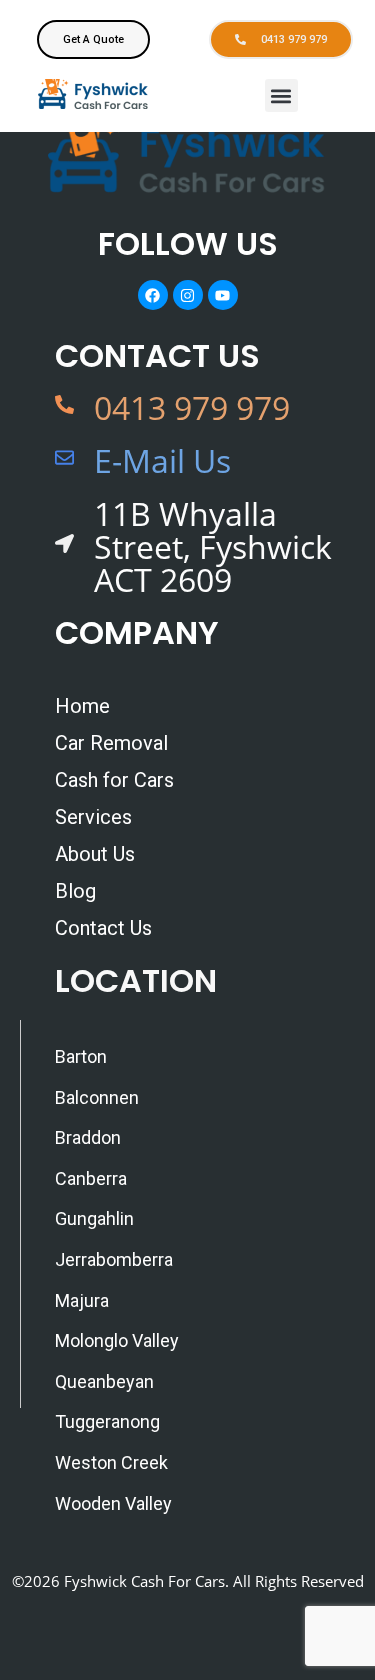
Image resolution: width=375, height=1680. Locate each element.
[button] (281, 95)
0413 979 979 (192, 407)
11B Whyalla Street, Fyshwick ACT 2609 (213, 546)
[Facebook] (153, 295)
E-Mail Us (162, 460)
